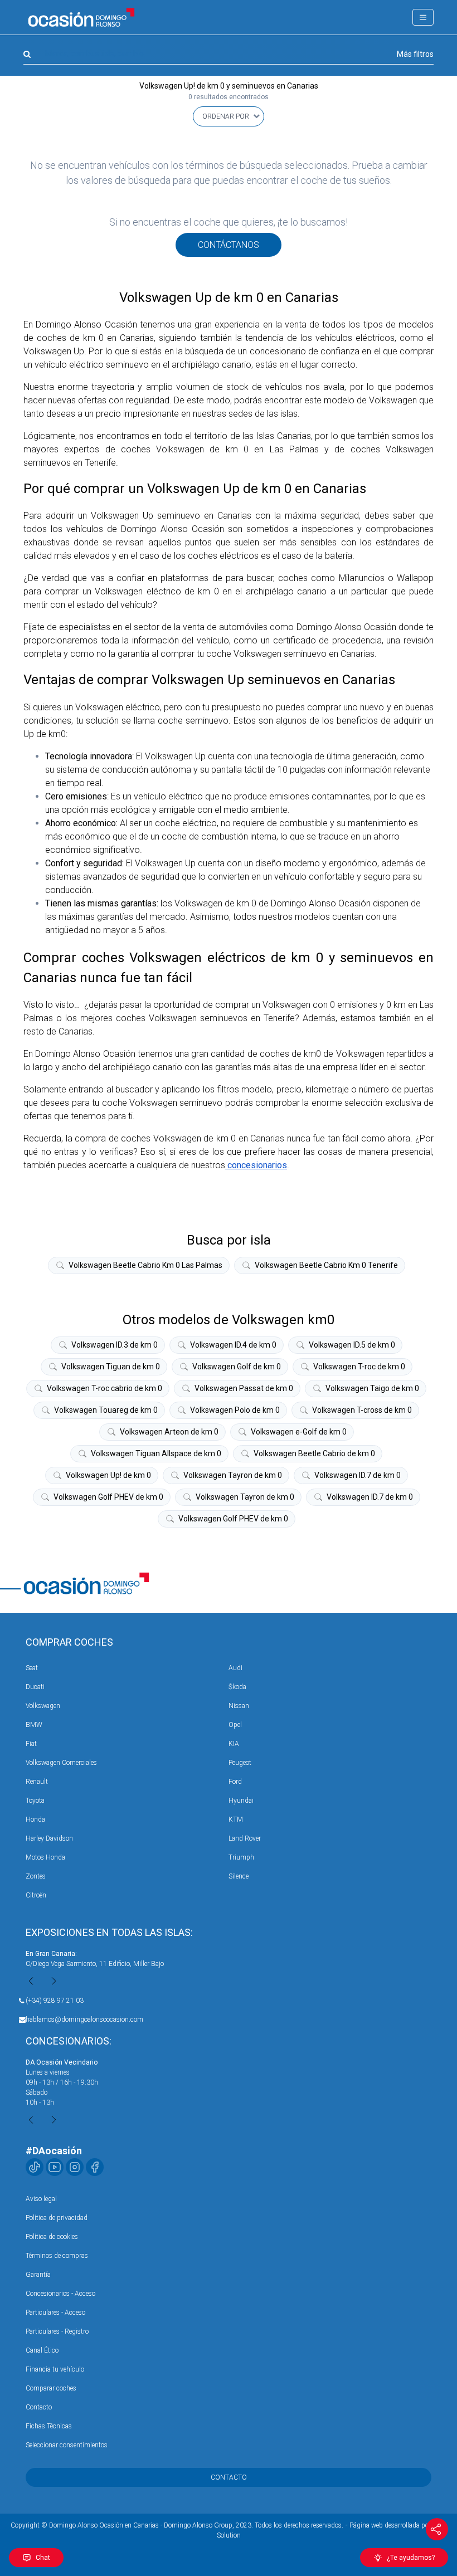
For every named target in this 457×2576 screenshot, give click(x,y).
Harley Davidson (49, 1838)
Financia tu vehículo (55, 2369)
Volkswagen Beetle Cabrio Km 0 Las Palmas (145, 1265)
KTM (236, 1819)
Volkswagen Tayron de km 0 (233, 1475)
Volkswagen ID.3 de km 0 (115, 1345)
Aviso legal (41, 2199)
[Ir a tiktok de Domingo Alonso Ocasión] (35, 2167)
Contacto (39, 2407)
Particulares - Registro (57, 2331)
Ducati (35, 1687)
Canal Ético (42, 2350)
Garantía (38, 2275)
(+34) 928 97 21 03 (55, 2001)
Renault (37, 1782)
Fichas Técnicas (49, 2426)
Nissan (239, 1706)
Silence (239, 1876)
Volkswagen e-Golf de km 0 (299, 1432)
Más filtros (415, 54)
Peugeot (240, 1763)
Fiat (31, 1744)
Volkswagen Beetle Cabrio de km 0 (314, 1453)
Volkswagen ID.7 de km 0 (358, 1475)
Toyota (35, 1801)
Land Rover (245, 1838)
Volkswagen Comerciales (61, 1763)
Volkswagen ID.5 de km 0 (352, 1345)
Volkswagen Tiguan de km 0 (111, 1367)
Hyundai (241, 1801)
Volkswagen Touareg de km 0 (106, 1410)
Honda (35, 1819)
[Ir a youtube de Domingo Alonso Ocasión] (55, 2167)
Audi (235, 1668)
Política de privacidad (57, 2218)
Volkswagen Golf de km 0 (237, 1367)
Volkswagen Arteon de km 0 (169, 1432)
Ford (235, 1782)
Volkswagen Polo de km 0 (235, 1410)
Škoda (237, 1687)
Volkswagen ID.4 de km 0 (233, 1345)
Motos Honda (45, 1857)
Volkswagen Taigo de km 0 (372, 1388)
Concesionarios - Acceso (60, 2294)
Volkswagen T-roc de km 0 (359, 1367)
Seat (32, 1668)
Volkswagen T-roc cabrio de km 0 (104, 1388)
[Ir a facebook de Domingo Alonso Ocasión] (95, 2167)
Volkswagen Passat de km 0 (244, 1388)
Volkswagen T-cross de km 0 (362, 1410)
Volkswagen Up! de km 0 (108, 1475)
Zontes (36, 1876)
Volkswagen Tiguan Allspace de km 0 (156, 1453)
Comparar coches (51, 2388)
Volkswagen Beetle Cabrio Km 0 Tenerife (326, 1265)
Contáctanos (229, 245)
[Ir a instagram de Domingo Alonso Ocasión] (75, 2167)
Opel (235, 1725)
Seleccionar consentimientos (67, 2445)
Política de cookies (52, 2237)
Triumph (241, 1857)
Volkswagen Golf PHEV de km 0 (108, 1497)
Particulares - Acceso (55, 2312)
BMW (34, 1725)
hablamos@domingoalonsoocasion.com (84, 2019)
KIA (234, 1744)
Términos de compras (57, 2256)
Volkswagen (43, 1706)
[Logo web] (81, 17)
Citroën (36, 1895)
